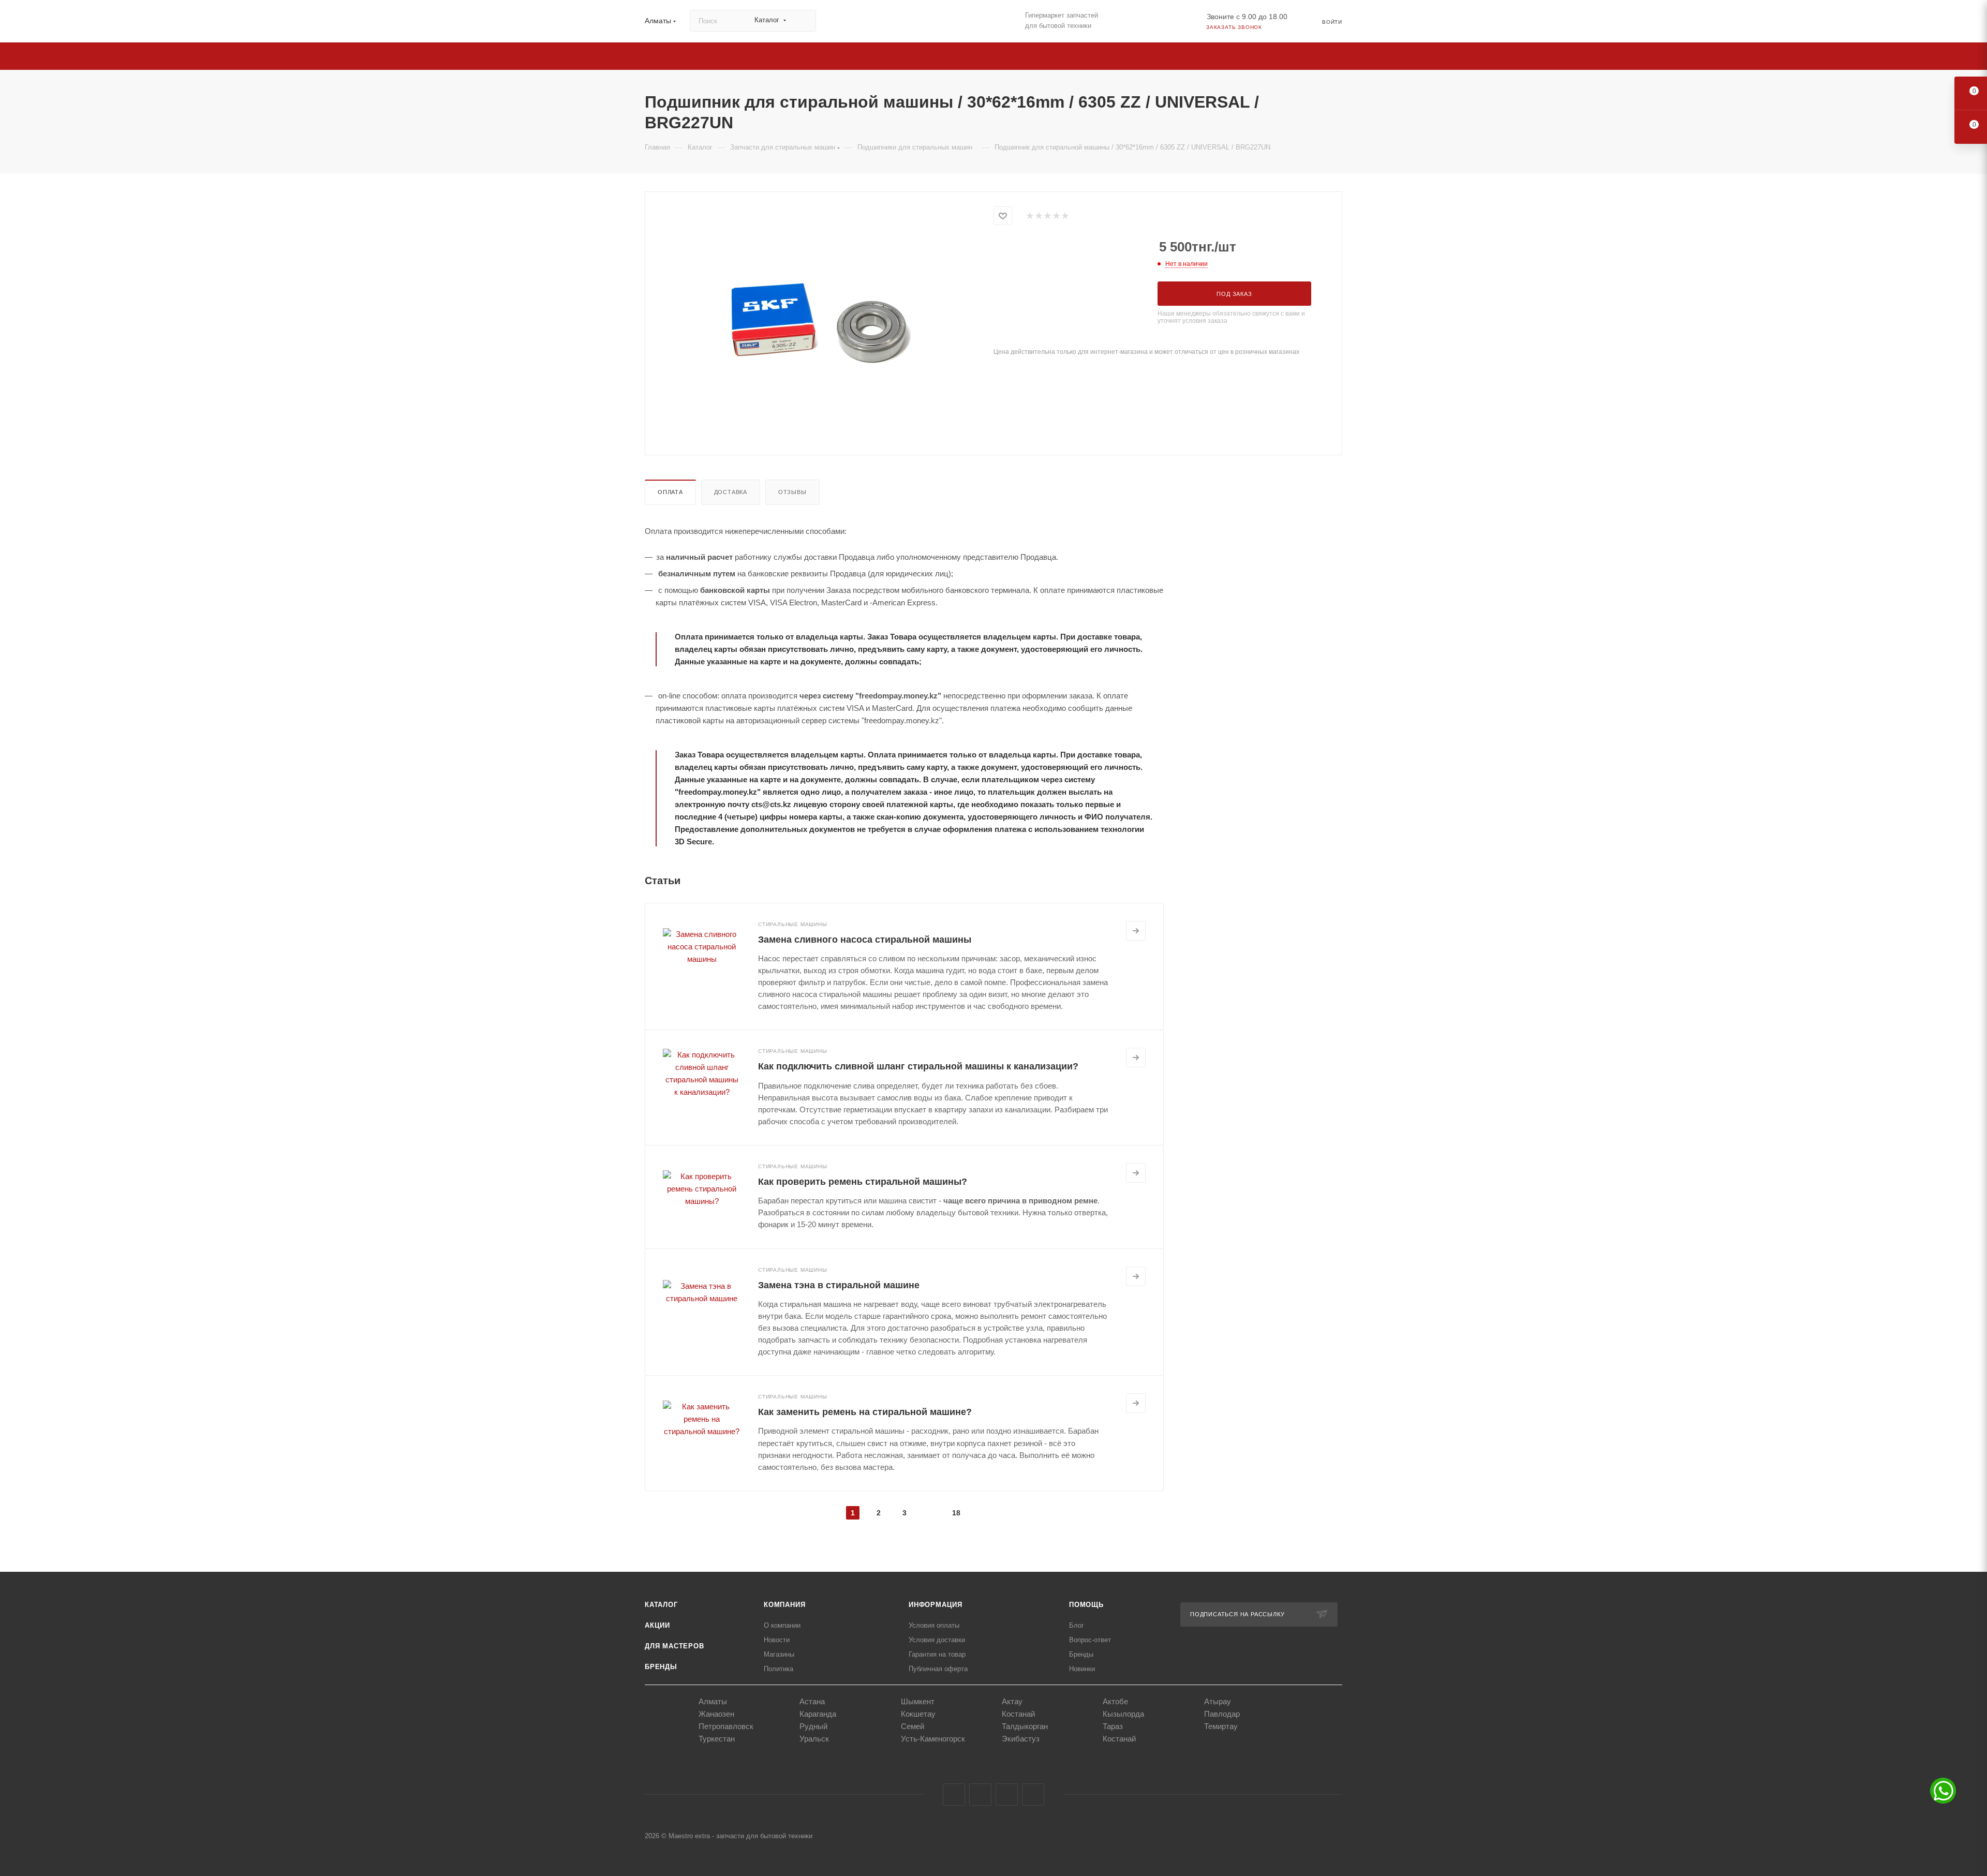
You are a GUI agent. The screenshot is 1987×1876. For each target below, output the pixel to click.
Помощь (1086, 1605)
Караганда (818, 1714)
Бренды (661, 1667)
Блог (1077, 1625)
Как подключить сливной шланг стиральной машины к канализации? (918, 1066)
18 (956, 1513)
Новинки (1082, 1669)
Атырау (1218, 1701)
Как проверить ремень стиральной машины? (863, 1182)
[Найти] (803, 21)
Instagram (980, 1795)
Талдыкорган (1025, 1726)
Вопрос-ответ (1090, 1640)
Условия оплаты (934, 1625)
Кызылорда (1123, 1714)
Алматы (713, 1701)
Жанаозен (716, 1714)
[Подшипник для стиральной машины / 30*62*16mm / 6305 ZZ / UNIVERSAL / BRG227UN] (820, 322)
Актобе (1115, 1701)
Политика (779, 1669)
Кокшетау (918, 1714)
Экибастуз (1021, 1739)
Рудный (813, 1726)
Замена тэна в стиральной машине (839, 1285)
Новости (777, 1640)
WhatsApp (1033, 1795)
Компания (784, 1605)
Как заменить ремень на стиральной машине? (865, 1412)
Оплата (670, 492)
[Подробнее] (1136, 931)
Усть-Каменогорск (933, 1739)
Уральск (814, 1739)
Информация (936, 1605)
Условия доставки (937, 1640)
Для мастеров (674, 1646)
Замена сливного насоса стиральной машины (865, 940)
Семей (913, 1726)
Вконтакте (954, 1795)
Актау (1012, 1701)
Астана (812, 1701)
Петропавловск (726, 1726)
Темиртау (1221, 1726)
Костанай (1018, 1714)
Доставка (731, 492)
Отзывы (792, 492)
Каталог (661, 1605)
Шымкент (918, 1701)
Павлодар (1222, 1714)
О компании (782, 1625)
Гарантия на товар (937, 1654)
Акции (657, 1625)
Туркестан (717, 1739)
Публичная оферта (938, 1669)
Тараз (1113, 1726)
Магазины (779, 1654)
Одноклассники (1007, 1795)
